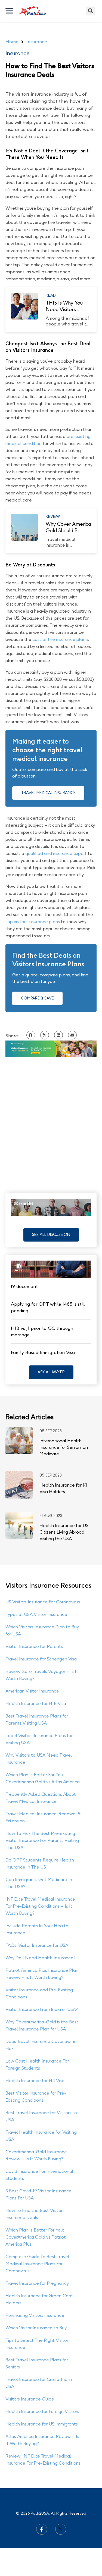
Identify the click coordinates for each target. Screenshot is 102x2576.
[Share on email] (72, 1035)
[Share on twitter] (45, 1035)
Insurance (18, 53)
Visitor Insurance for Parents (34, 1646)
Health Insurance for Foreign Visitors (42, 2412)
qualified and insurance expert (56, 853)
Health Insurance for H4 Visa (35, 2081)
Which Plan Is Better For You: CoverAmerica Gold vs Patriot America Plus (36, 2237)
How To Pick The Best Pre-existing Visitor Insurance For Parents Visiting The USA (42, 1840)
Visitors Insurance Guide (30, 2399)
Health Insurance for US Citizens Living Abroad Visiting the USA (64, 1532)
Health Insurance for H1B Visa (36, 1704)
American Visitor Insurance (32, 1691)
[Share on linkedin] (58, 1035)
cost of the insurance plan (59, 639)
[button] (51, 1235)
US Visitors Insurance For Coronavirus (43, 1602)
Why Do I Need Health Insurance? (41, 1958)
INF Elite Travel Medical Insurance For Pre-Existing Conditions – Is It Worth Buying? (40, 1906)
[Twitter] (61, 2529)
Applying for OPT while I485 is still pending (48, 1307)
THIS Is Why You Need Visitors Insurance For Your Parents (67, 306)
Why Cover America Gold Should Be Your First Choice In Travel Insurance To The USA (68, 527)
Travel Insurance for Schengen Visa (41, 1659)
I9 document (24, 1286)
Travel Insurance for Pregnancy (37, 2283)
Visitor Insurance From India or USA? (42, 2009)
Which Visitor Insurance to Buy (36, 2328)
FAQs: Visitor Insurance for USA (37, 1945)
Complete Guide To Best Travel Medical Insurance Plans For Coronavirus (37, 2264)
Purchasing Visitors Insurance (35, 2315)
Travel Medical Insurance (48, 793)
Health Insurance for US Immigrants (42, 2424)
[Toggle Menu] (10, 11)
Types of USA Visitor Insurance (36, 1614)
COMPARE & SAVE (37, 998)
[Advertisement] (51, 1120)
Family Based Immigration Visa (43, 1352)
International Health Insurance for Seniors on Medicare (64, 1447)
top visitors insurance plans (33, 922)
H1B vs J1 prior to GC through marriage (42, 1331)
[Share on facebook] (31, 1035)
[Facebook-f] (42, 2529)
